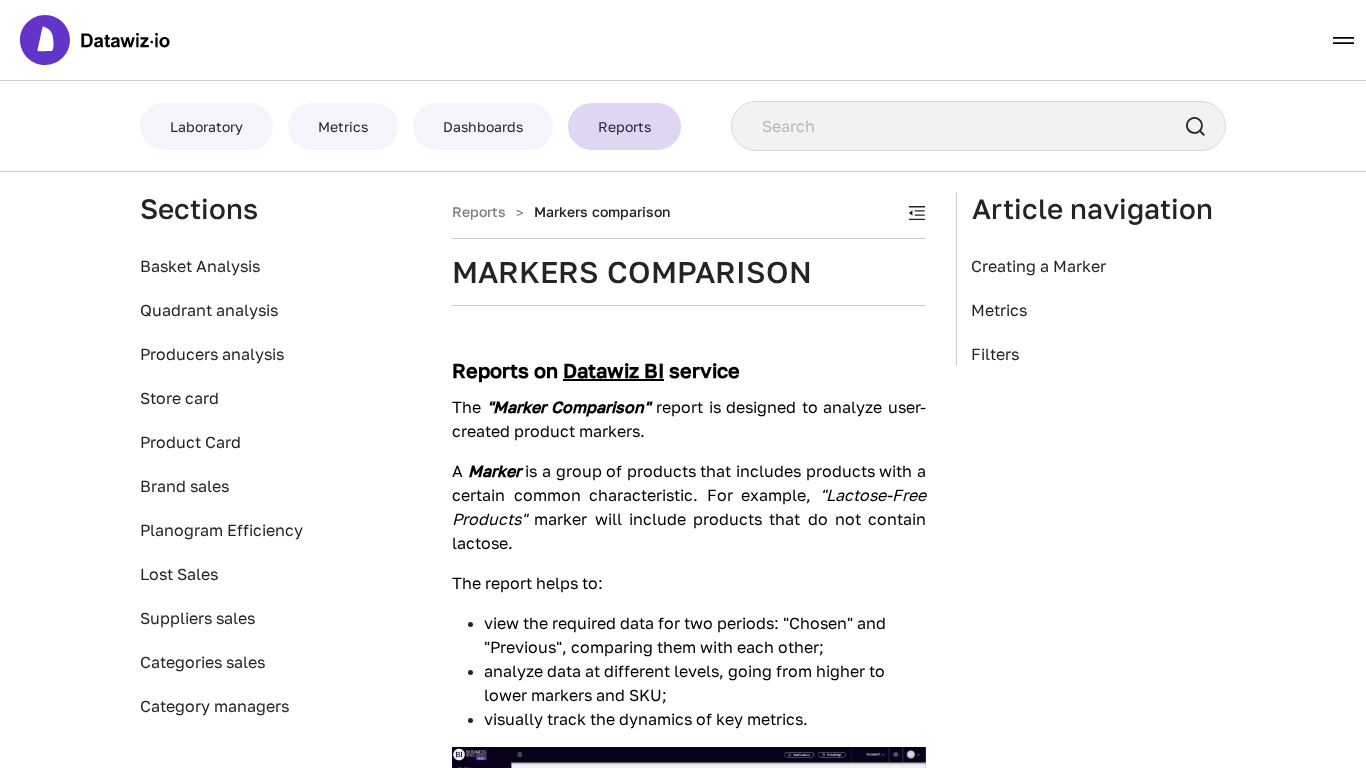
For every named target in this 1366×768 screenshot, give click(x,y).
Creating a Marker (1038, 266)
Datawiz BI (613, 370)
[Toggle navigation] (1343, 40)
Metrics (999, 310)
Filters (995, 354)
